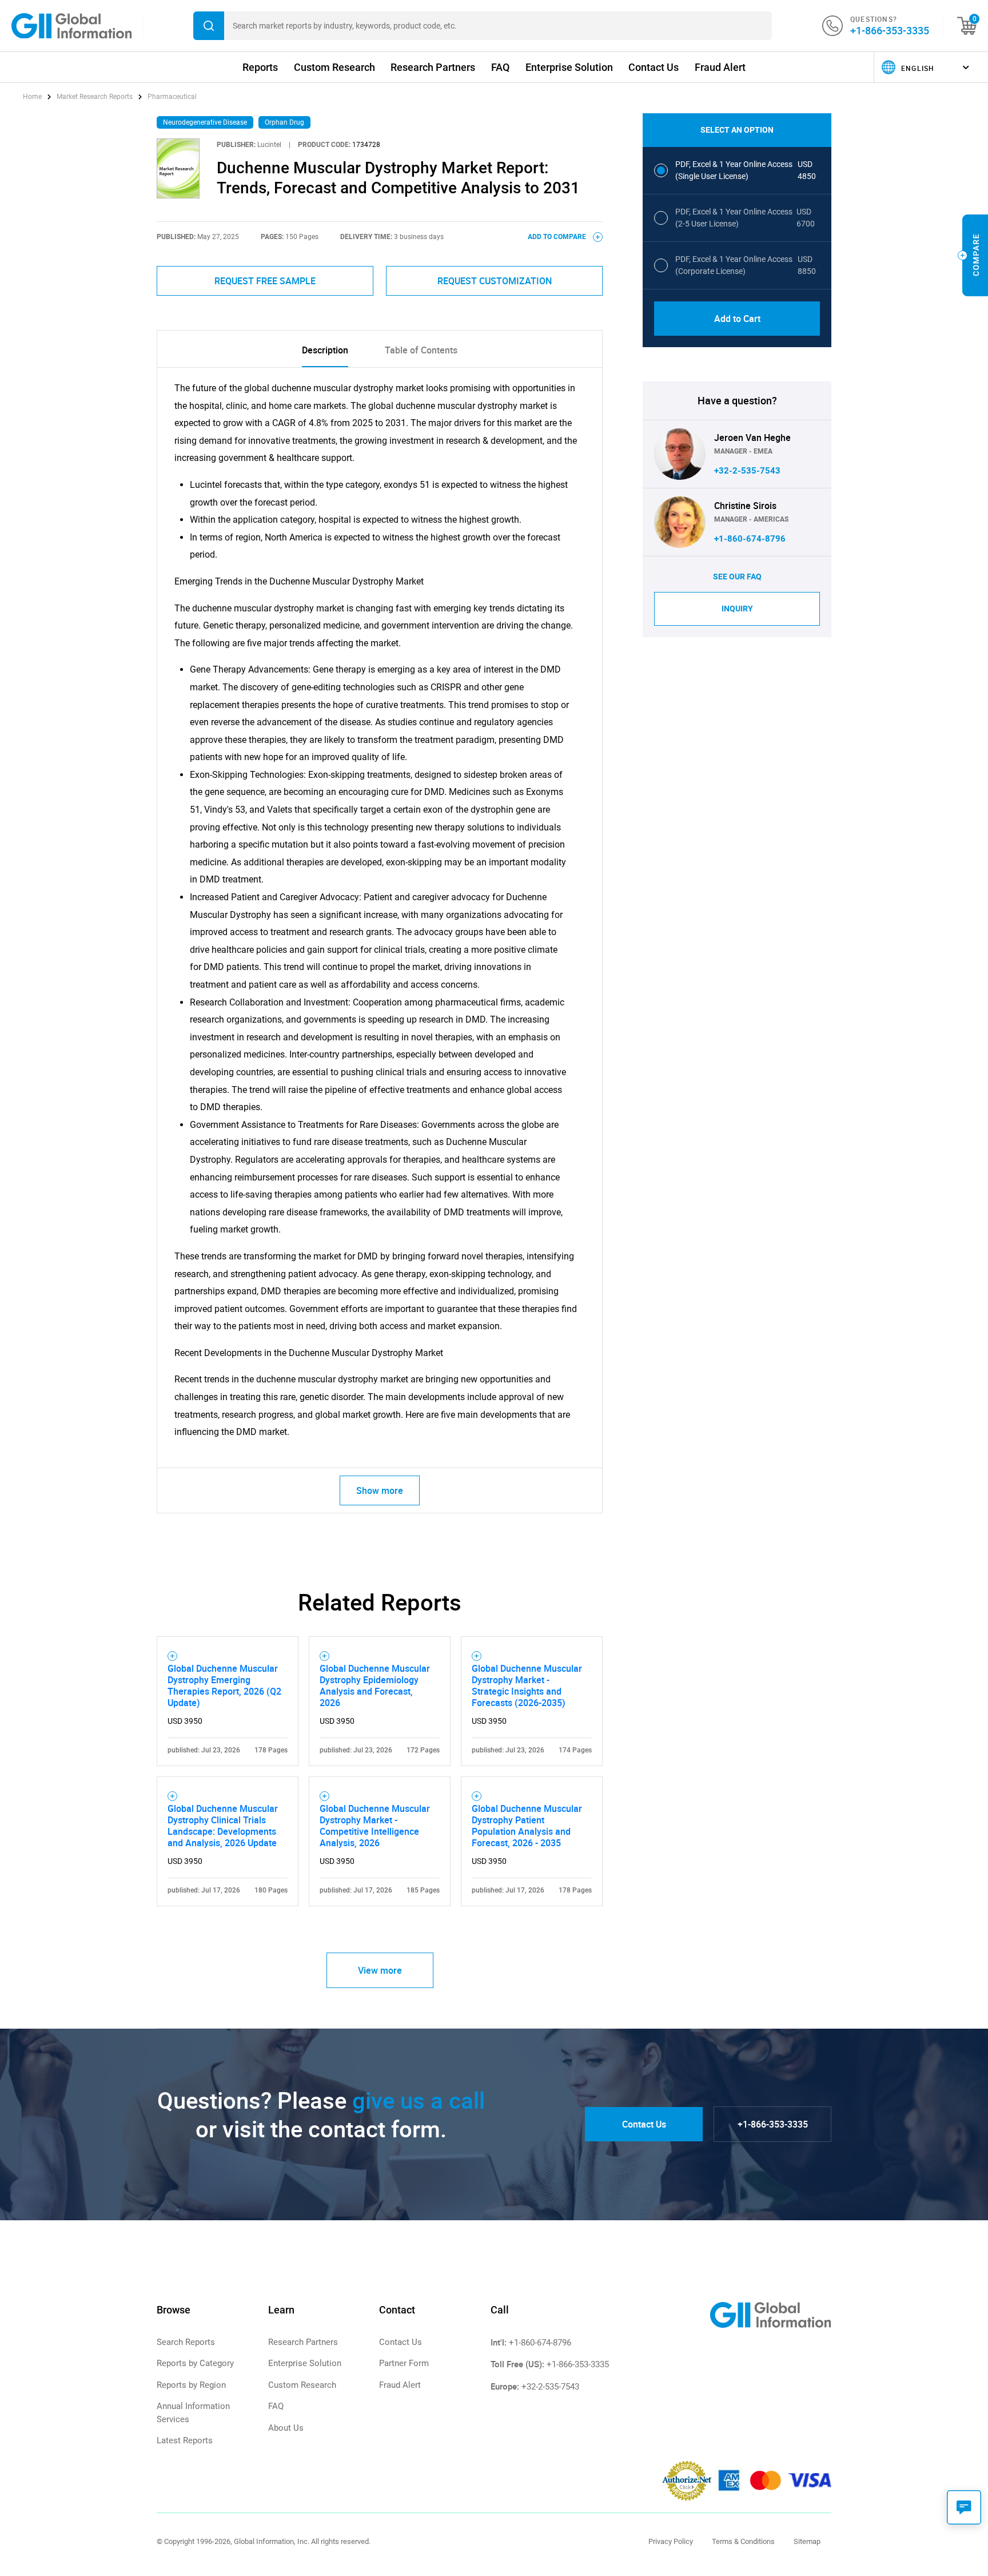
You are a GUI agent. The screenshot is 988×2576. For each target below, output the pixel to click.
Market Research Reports (95, 97)
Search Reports (186, 2342)
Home (33, 97)
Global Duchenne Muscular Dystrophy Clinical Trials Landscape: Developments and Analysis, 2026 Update (223, 1826)
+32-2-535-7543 (747, 471)
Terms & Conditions (743, 2541)
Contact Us (654, 67)
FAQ (500, 67)
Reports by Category (195, 2363)
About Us (286, 2428)
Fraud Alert (720, 67)
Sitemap (807, 2541)
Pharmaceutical (172, 97)
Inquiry (737, 609)
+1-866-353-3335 (890, 30)
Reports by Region (191, 2385)
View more (380, 1970)
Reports (260, 67)
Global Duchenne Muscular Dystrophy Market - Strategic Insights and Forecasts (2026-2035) (527, 1685)
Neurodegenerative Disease (205, 122)
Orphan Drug (284, 122)
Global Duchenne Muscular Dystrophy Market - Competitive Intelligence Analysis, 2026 (375, 1826)
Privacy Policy (671, 2541)
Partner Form (404, 2363)
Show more (380, 1490)
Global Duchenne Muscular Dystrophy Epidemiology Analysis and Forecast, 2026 (375, 1685)
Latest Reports (185, 2440)
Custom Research (334, 67)
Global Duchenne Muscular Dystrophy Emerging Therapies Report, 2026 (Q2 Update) (224, 1685)
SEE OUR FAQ (737, 577)
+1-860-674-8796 (750, 539)
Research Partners (433, 67)
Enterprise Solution (569, 67)
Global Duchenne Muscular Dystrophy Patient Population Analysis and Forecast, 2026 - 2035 (527, 1826)
